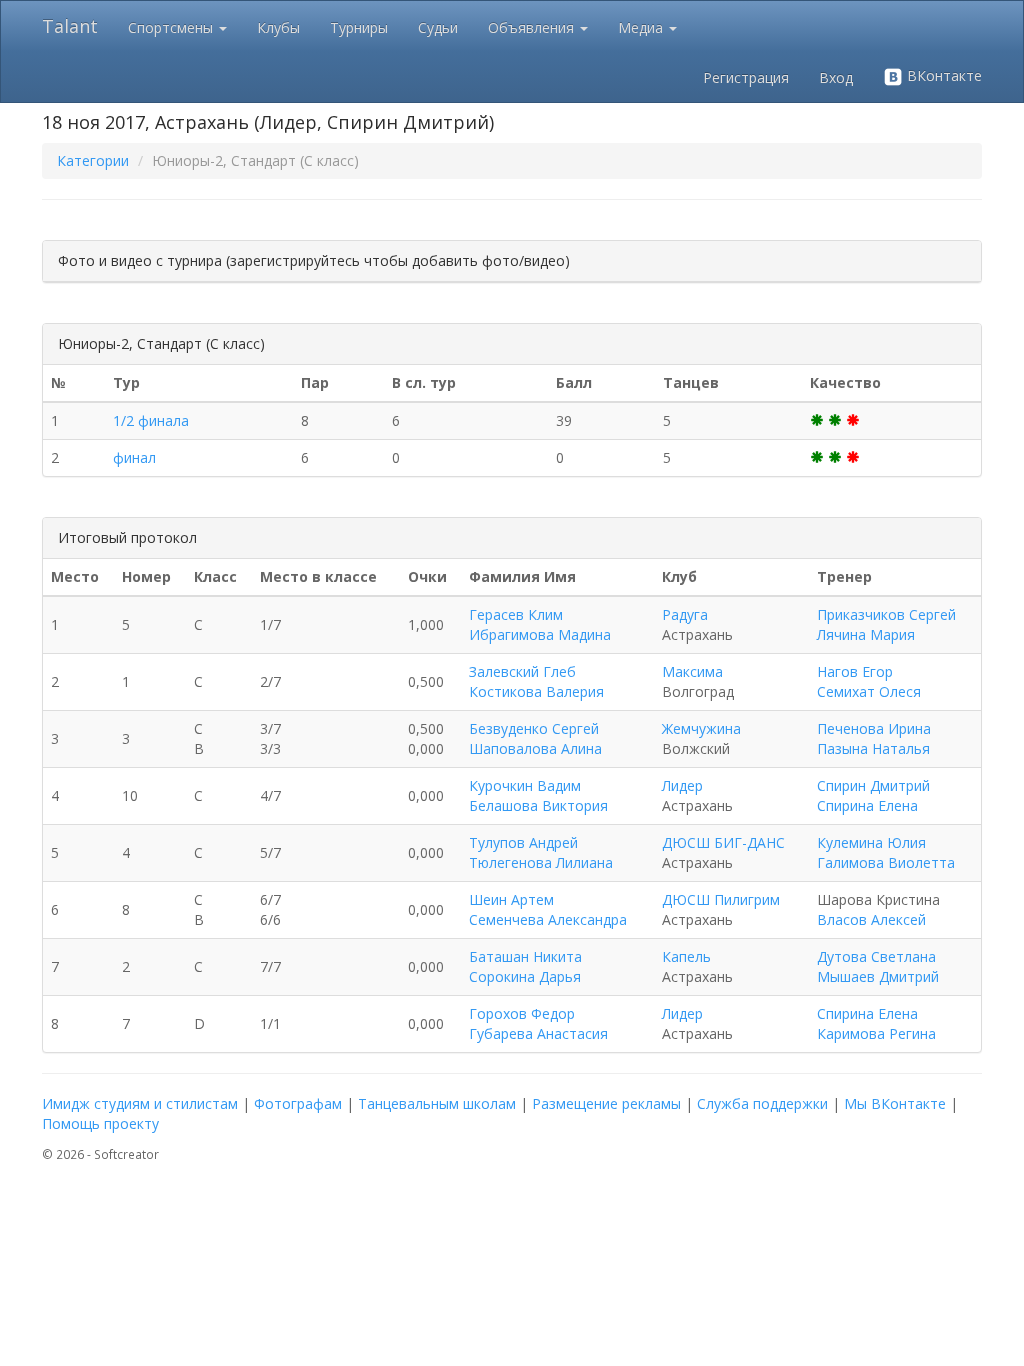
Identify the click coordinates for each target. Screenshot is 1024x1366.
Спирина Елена (867, 805)
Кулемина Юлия (871, 842)
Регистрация (746, 77)
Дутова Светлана (876, 956)
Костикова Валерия (536, 691)
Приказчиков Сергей (886, 614)
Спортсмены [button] (172, 27)
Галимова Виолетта (886, 862)
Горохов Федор (522, 1013)
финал (134, 457)
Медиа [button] (642, 27)
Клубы (278, 27)
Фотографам (298, 1103)
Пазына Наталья (873, 748)
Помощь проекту (100, 1123)
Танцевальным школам (437, 1103)
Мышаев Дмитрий (878, 976)
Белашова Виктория (538, 805)
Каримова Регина (876, 1033)
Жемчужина (701, 728)
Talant (70, 26)
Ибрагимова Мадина (540, 634)
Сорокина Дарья (525, 976)
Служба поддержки (762, 1103)
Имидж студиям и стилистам (140, 1103)
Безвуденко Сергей (534, 728)
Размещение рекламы (606, 1103)
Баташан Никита (525, 956)
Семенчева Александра (548, 919)
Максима (692, 671)
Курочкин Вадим (525, 785)
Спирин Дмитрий (873, 785)
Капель (686, 956)
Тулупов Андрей (523, 842)
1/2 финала (151, 420)
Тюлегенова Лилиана (541, 862)
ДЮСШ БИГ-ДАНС (723, 842)
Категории (93, 160)
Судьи (438, 27)
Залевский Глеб (522, 671)
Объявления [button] (533, 27)
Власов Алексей (871, 919)
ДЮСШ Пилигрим (721, 899)
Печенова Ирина (874, 728)
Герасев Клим (516, 614)
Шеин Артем (511, 899)
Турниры (359, 27)
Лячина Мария (866, 634)
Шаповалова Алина (535, 748)
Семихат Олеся (869, 691)
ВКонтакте (942, 75)
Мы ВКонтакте (895, 1103)
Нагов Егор (855, 671)
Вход (836, 77)
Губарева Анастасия (538, 1033)
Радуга (685, 614)
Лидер (682, 785)
